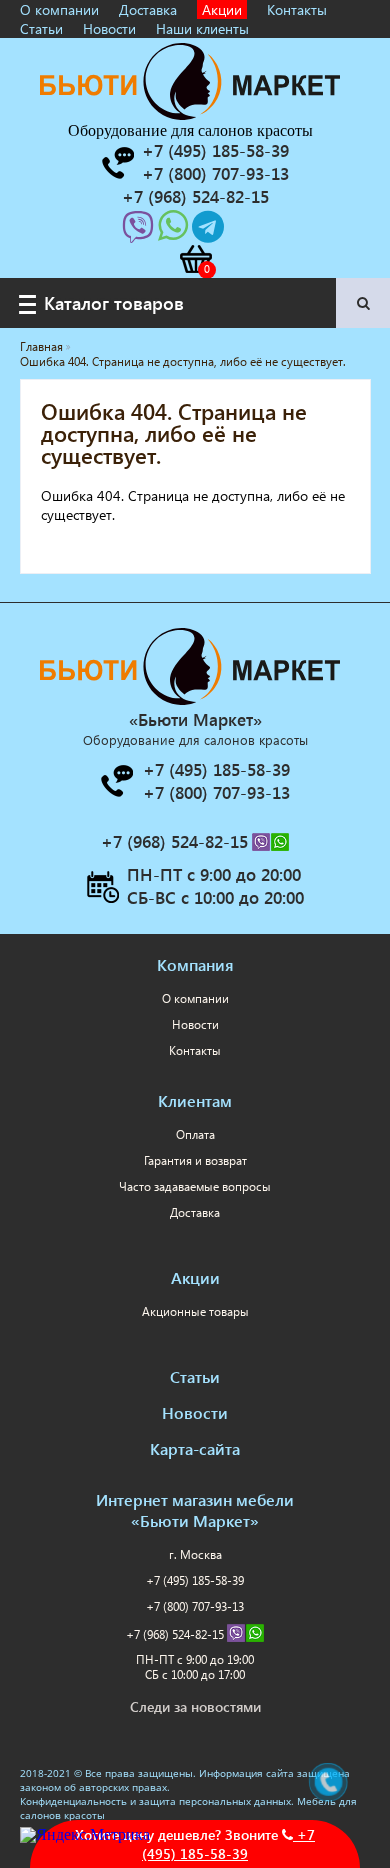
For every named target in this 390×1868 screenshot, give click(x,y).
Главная (41, 346)
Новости (109, 28)
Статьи (41, 28)
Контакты (297, 9)
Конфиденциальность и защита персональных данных (155, 1801)
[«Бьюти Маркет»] (190, 114)
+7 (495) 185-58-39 (228, 1844)
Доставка (148, 9)
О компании (59, 9)
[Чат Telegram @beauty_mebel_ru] (208, 232)
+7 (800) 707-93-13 (195, 1606)
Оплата (195, 1134)
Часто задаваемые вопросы (195, 1186)
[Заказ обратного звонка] (117, 163)
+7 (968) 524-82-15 (176, 1634)
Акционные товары (195, 1311)
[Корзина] (195, 259)
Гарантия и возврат (195, 1160)
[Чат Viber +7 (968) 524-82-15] (140, 232)
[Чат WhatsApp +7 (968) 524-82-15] (175, 232)
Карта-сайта (195, 1448)
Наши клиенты (202, 28)
